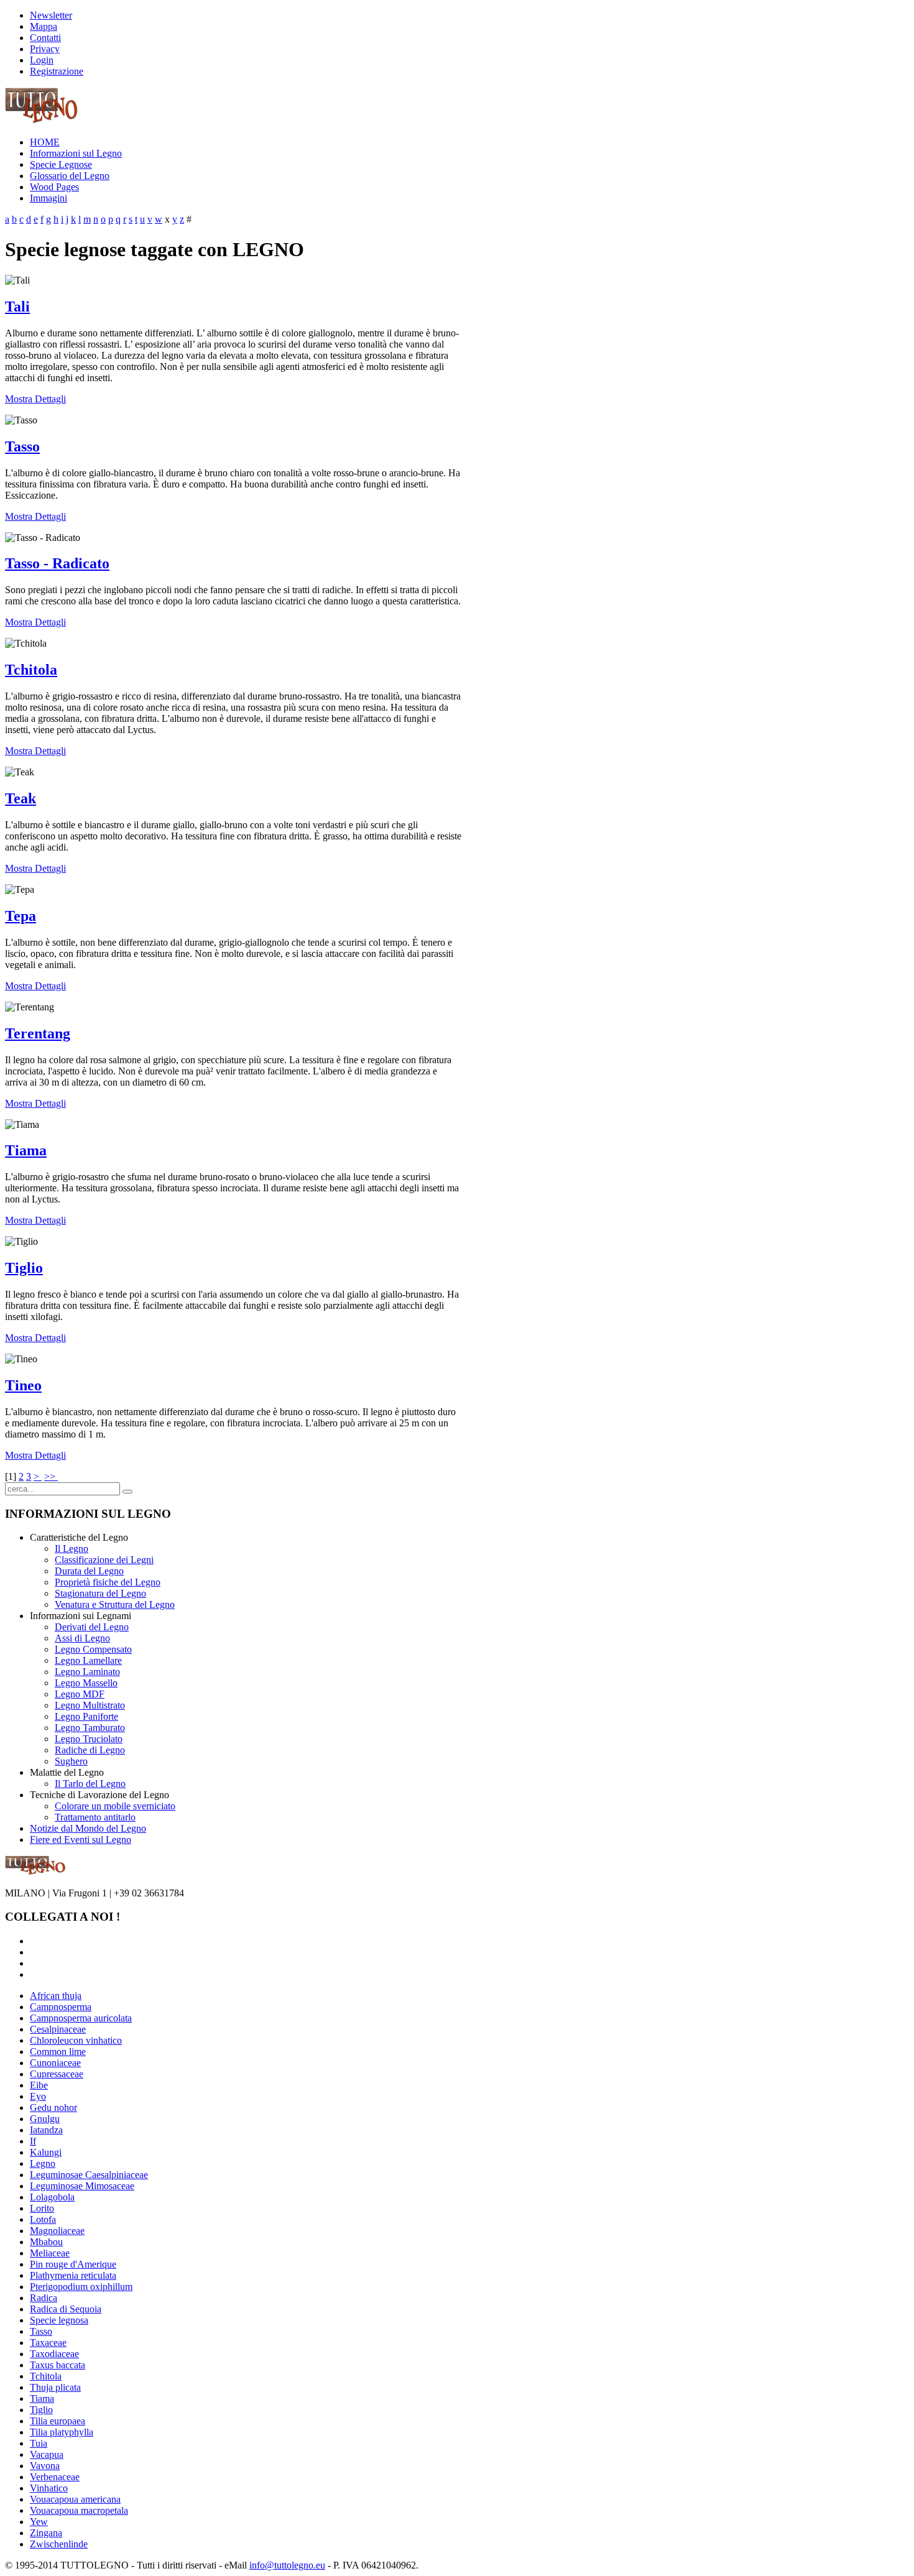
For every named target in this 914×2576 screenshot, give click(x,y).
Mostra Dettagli (35, 399)
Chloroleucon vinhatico (76, 2040)
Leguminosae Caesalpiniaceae (89, 2175)
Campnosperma (61, 2007)
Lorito (42, 2208)
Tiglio (24, 1268)
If (33, 2141)
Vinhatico (49, 2488)
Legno (43, 2163)
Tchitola (31, 670)
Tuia (39, 2443)
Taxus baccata (58, 2365)
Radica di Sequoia (66, 2309)
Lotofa (43, 2219)
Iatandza (46, 2130)
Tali (17, 307)
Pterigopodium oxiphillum (81, 2287)
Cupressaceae (57, 2074)
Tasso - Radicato (57, 563)
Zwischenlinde (59, 2544)
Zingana (46, 2533)
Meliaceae (50, 2253)
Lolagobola (52, 2197)
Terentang (38, 1033)
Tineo (23, 1385)
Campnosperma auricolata (81, 2018)
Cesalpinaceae (58, 2029)
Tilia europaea (58, 2421)
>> (51, 1476)
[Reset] (127, 1492)
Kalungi (46, 2152)
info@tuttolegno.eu (287, 2565)
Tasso (22, 446)
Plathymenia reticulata (73, 2275)
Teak (21, 798)
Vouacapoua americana (75, 2499)
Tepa (21, 916)
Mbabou (46, 2242)
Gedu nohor (53, 2107)
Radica (44, 2298)
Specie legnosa (59, 2320)
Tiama (26, 1150)
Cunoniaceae (55, 2063)
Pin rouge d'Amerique (73, 2264)
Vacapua (47, 2454)
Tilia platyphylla (62, 2432)
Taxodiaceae (54, 2354)
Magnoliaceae (57, 2231)
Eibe (39, 2085)
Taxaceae (48, 2343)
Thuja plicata (55, 2387)
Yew (39, 2522)
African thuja (56, 1996)
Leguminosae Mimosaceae (82, 2186)
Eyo (38, 2096)
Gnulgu (45, 2119)
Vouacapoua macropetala (79, 2510)
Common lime (58, 2052)
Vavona (45, 2466)
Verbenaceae (55, 2477)
